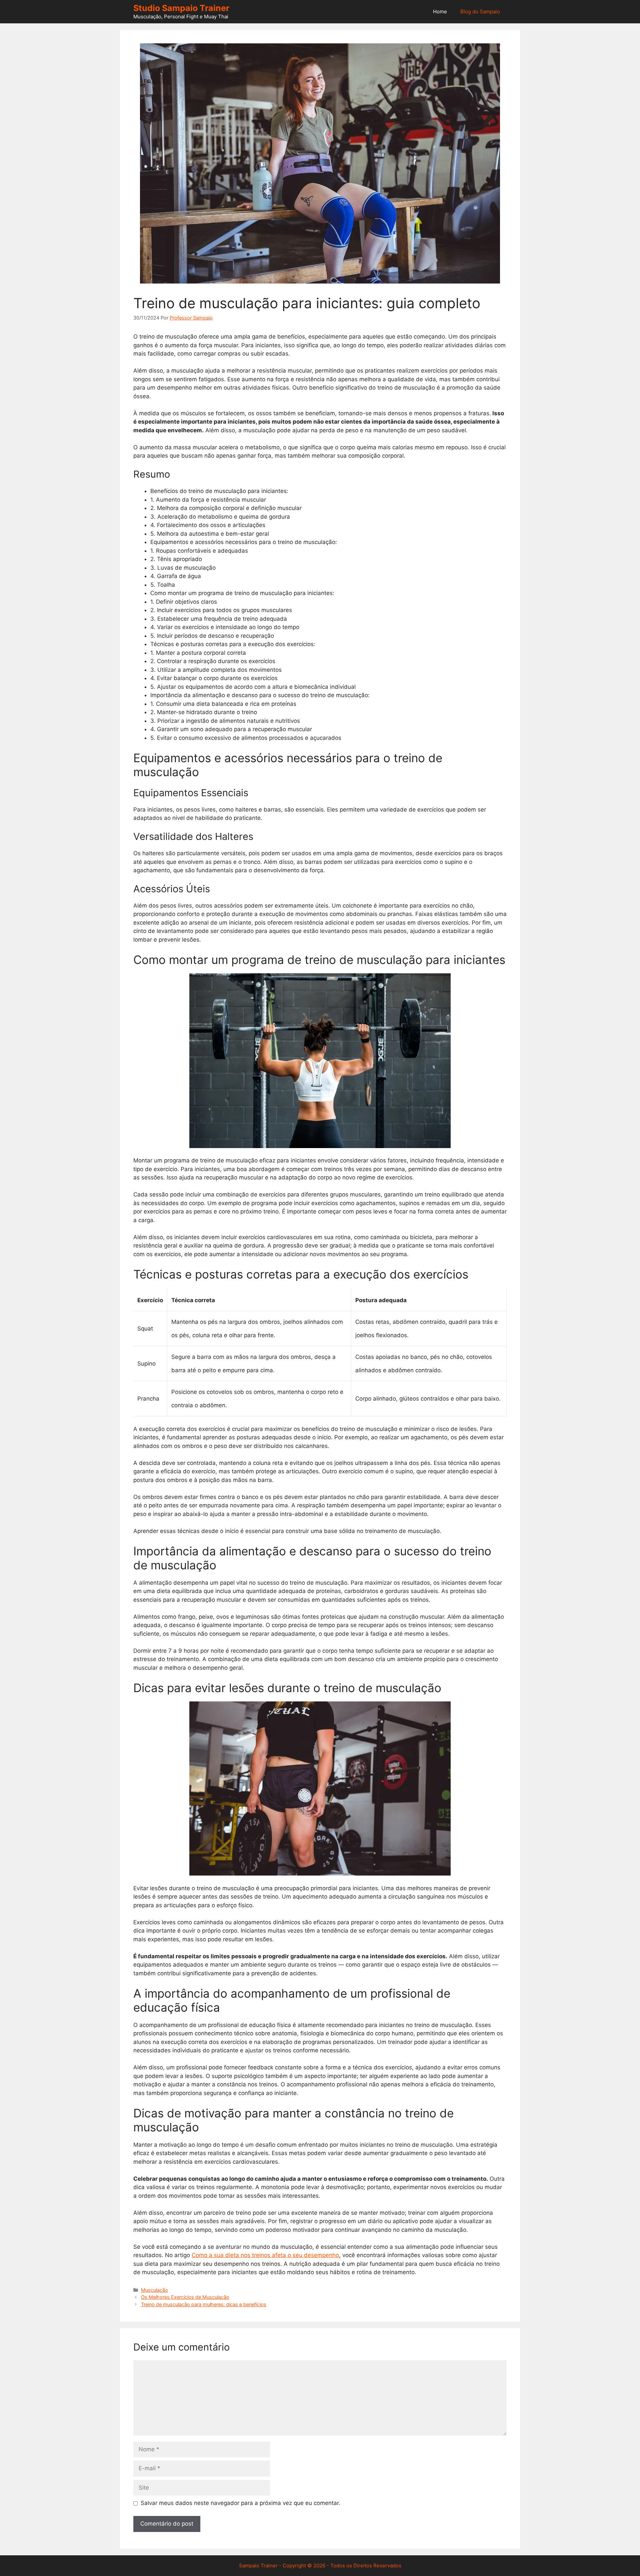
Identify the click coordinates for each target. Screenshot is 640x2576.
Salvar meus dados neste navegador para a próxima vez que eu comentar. (240, 2503)
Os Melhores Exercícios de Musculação (185, 2297)
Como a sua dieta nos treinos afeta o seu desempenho (265, 2255)
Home (440, 12)
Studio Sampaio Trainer (181, 8)
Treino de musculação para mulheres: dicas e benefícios (204, 2304)
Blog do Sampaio (480, 12)
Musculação (154, 2290)
